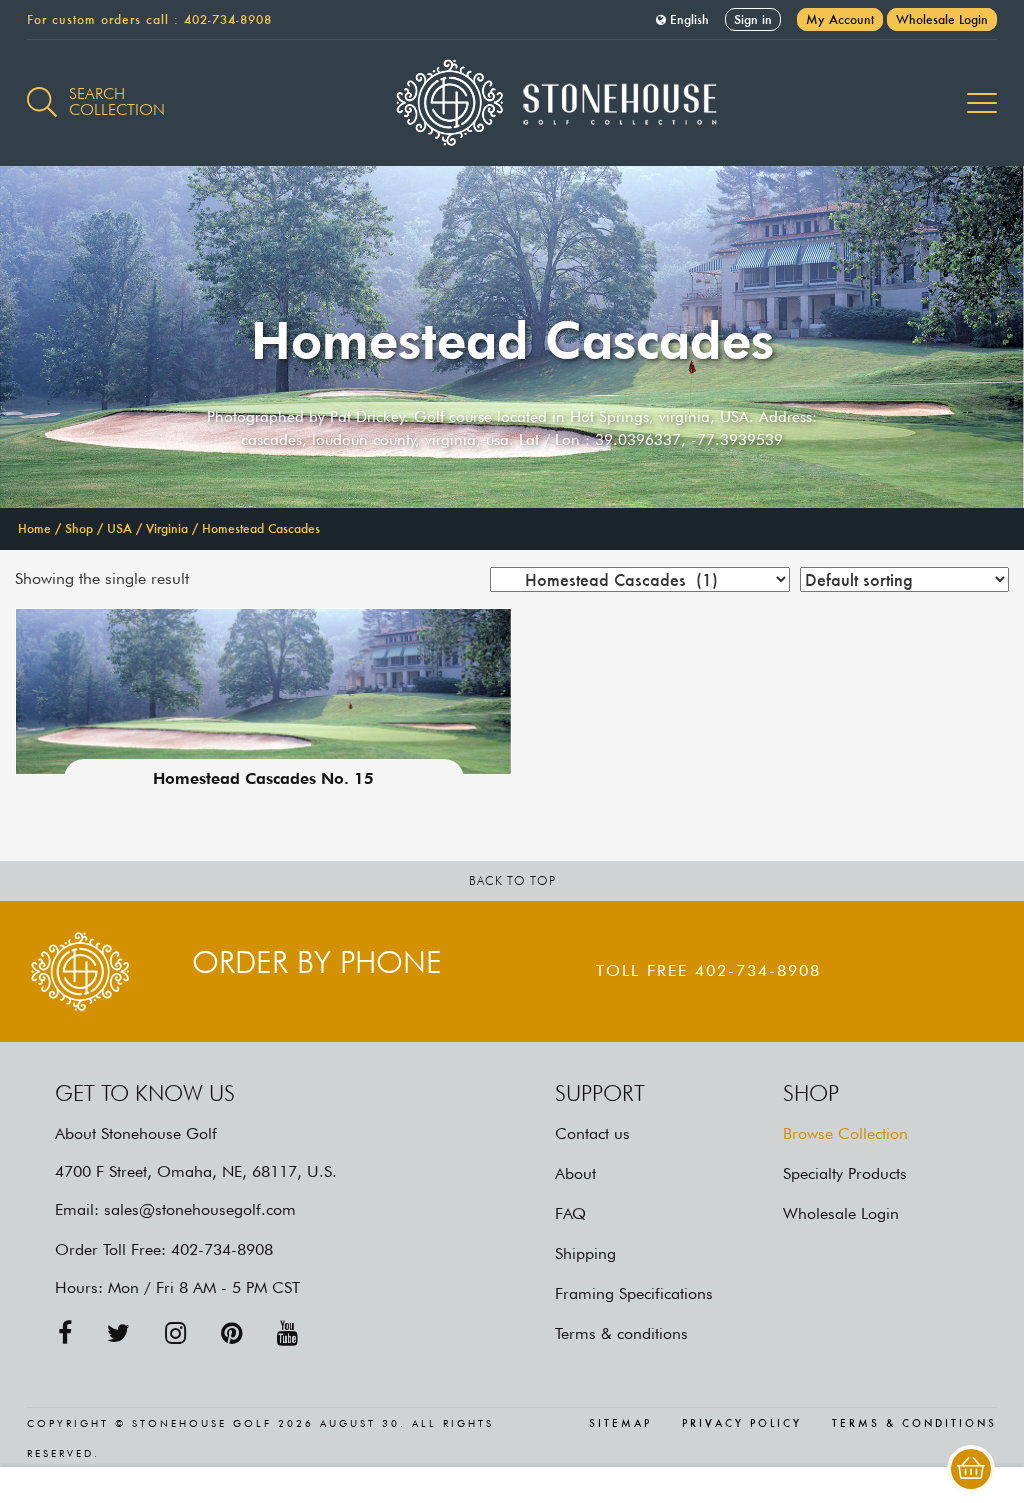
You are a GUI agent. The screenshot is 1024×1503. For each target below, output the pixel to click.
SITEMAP (620, 1424)
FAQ (570, 1213)
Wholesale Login (942, 19)
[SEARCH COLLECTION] (42, 91)
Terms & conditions (621, 1333)
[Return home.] (512, 103)
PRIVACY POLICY (742, 1424)
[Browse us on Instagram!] (175, 1333)
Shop (79, 528)
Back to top (512, 880)
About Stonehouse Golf (136, 1133)
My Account (840, 19)
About (575, 1173)
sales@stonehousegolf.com (200, 1209)
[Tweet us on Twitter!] (118, 1333)
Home (34, 528)
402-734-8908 (228, 19)
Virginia (167, 528)
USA (119, 528)
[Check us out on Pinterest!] (231, 1333)
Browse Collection (845, 1133)
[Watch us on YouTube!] (287, 1333)
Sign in (753, 19)
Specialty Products (845, 1173)
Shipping (585, 1253)
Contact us (592, 1133)
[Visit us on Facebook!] (65, 1333)
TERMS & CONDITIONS (914, 1424)
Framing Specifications (634, 1293)
